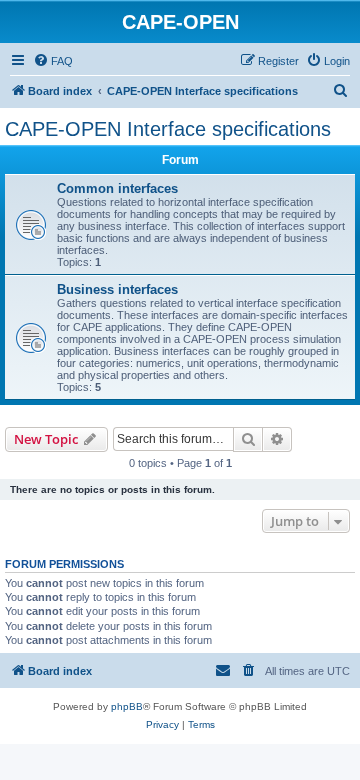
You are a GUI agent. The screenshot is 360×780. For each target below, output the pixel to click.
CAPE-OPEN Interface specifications (168, 129)
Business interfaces (117, 289)
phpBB (127, 706)
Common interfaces (117, 188)
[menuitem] (53, 61)
